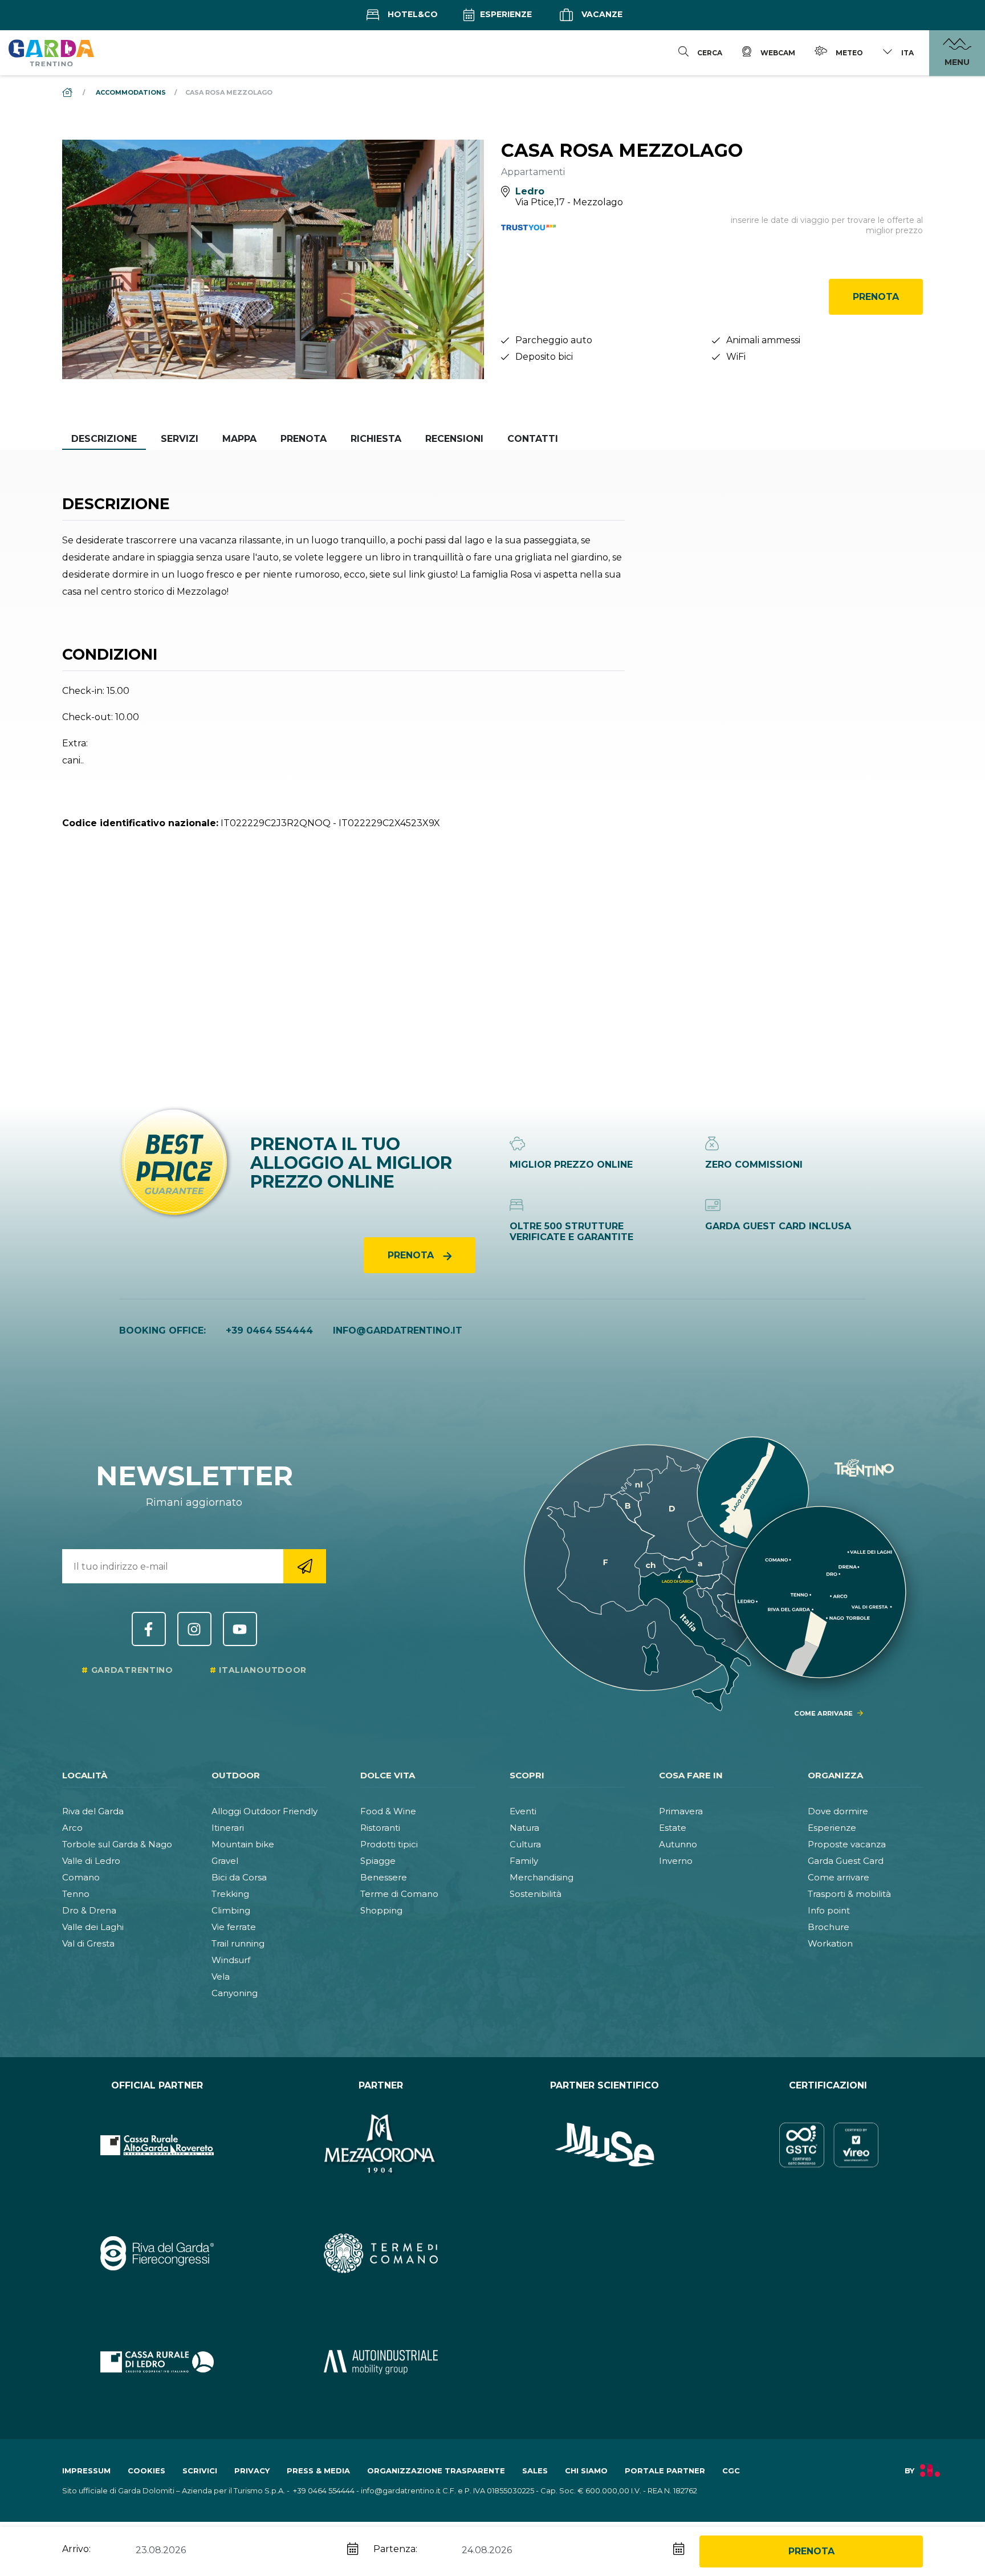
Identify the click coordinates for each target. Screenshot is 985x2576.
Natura (524, 1828)
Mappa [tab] (239, 439)
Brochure (829, 1927)
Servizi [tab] (180, 439)
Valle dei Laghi (93, 1927)
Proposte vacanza (847, 1844)
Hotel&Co (412, 14)
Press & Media (318, 2471)
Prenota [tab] (304, 439)
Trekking (230, 1894)
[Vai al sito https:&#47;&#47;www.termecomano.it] (381, 2253)
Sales (535, 2471)
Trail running (238, 1943)
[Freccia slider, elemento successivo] (455, 259)
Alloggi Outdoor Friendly (264, 1811)
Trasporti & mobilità (849, 1894)
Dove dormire (838, 1811)
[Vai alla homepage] (51, 52)
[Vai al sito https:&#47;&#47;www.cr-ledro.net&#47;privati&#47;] (157, 2362)
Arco (72, 1828)
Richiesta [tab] (376, 439)
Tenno (76, 1894)
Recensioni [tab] (454, 439)
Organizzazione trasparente (436, 2471)
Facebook (149, 1629)
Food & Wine (388, 1811)
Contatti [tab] (533, 439)
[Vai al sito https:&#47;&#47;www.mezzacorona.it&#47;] (381, 2145)
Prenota (876, 297)
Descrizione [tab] (104, 439)
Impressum (86, 2471)
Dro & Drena (89, 1910)
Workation (830, 1943)
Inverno (676, 1861)
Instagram (194, 1629)
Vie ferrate (234, 1927)
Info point (829, 1910)
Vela (221, 1976)
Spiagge (378, 1861)
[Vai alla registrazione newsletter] (305, 1566)
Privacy (252, 2471)
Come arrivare (839, 1877)
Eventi (523, 1811)
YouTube (240, 1629)
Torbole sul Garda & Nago (117, 1844)
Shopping (381, 1910)
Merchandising (542, 1877)
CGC (731, 2471)
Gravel (225, 1861)
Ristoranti (380, 1828)
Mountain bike (243, 1844)
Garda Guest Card (846, 1861)
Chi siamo (586, 2471)
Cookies (146, 2471)
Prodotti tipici (389, 1844)
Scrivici (200, 2471)
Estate (673, 1828)
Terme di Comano (399, 1894)
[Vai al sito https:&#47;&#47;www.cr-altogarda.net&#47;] (157, 2145)
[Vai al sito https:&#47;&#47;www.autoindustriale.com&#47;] (381, 2362)
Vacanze (601, 14)
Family (524, 1861)
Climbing (231, 1910)
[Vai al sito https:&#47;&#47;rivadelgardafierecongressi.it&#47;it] (157, 2253)
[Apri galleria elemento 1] (273, 259)
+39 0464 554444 (269, 1330)
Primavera (681, 1811)
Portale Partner (665, 2471)
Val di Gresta (88, 1943)
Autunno (678, 1844)
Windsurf (231, 1960)
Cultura (525, 1844)
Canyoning (235, 1993)
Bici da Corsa (239, 1877)
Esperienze (505, 14)
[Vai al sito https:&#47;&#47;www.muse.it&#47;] (605, 2145)
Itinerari (228, 1828)
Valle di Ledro (91, 1861)
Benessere (384, 1877)
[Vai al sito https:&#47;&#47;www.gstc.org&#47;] (829, 2145)
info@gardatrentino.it (398, 1330)
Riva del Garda (93, 1811)
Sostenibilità (536, 1894)
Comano (81, 1877)
